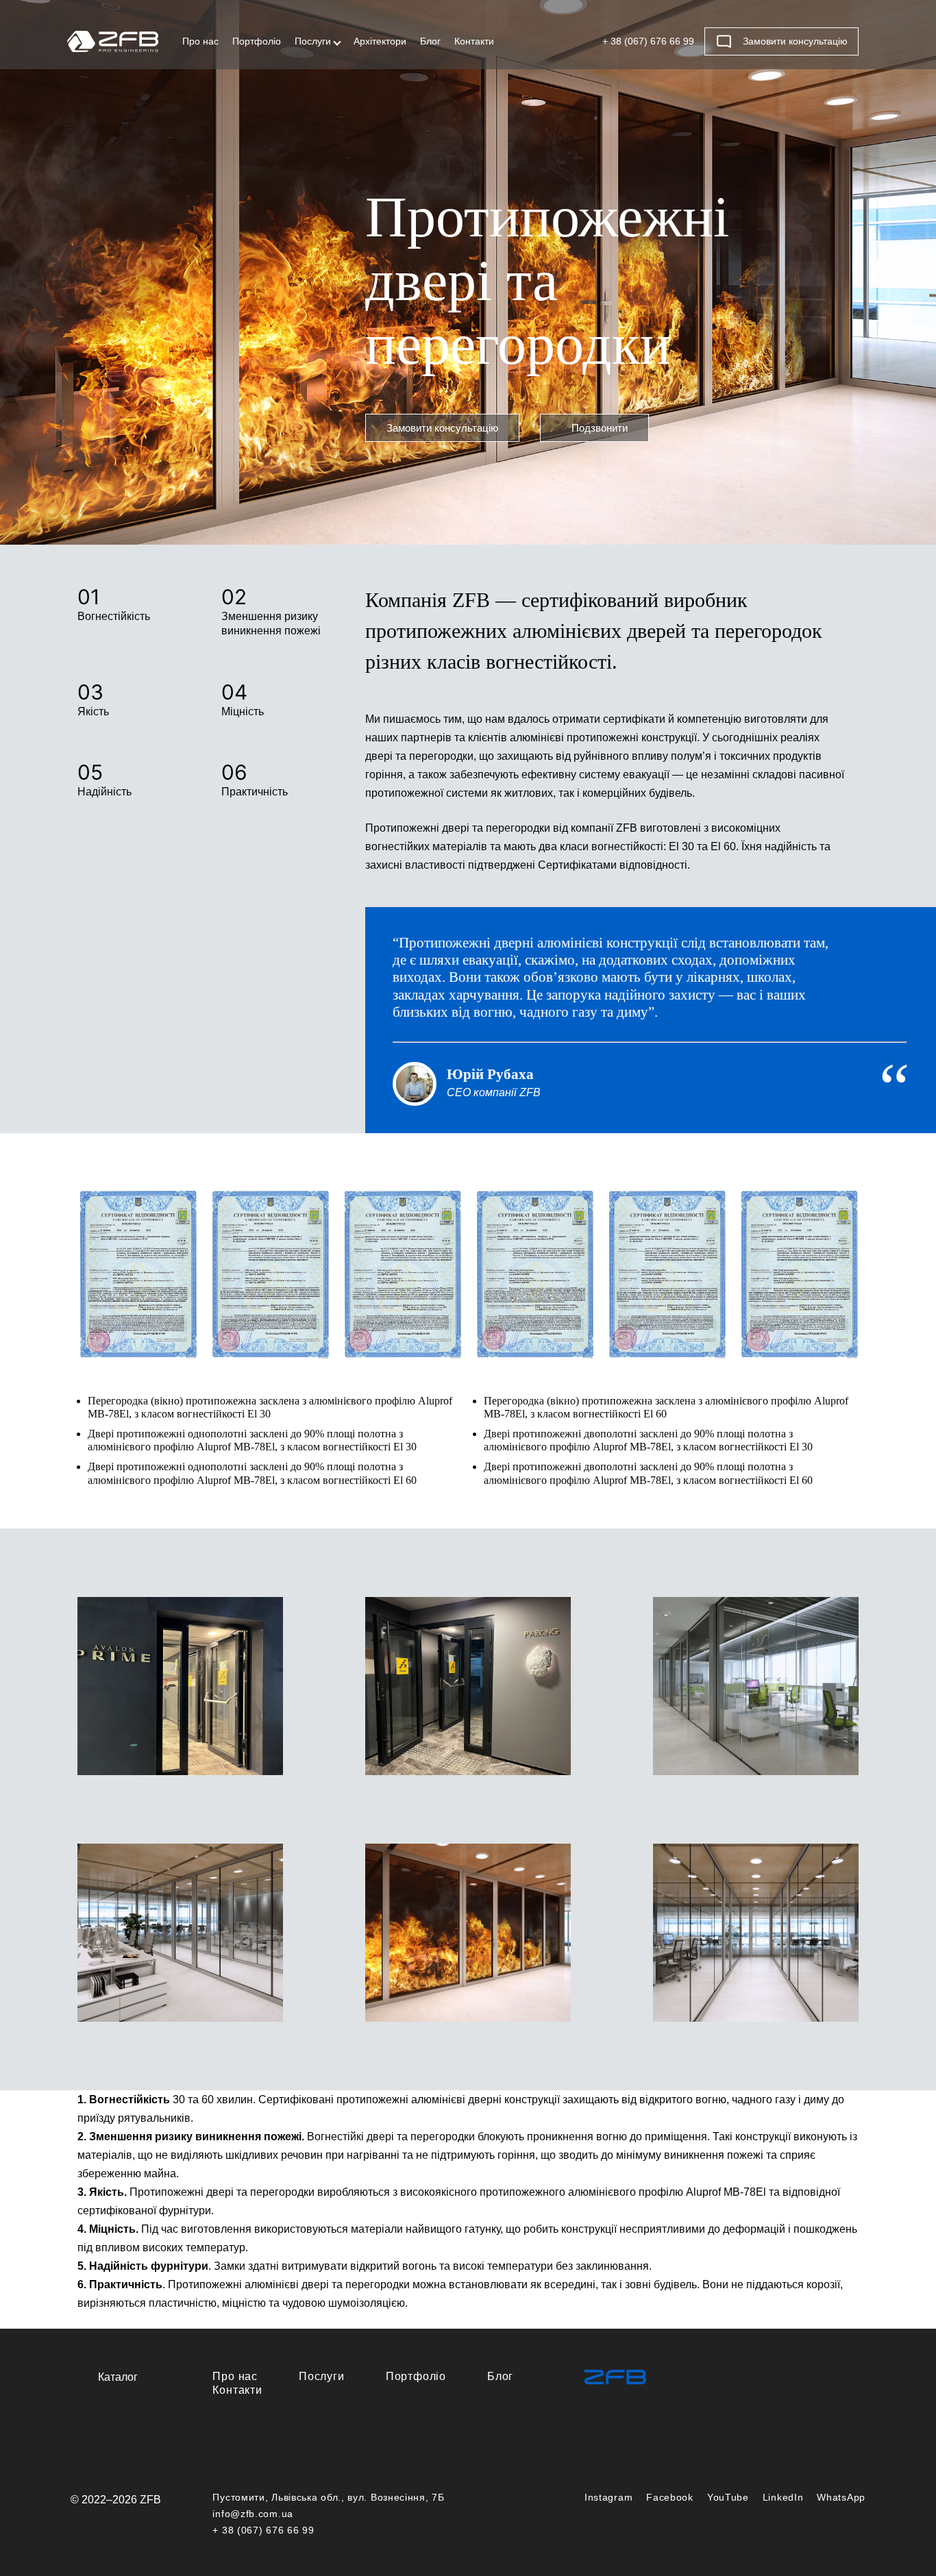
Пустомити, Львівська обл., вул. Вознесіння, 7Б (328, 2497)
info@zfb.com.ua (253, 2514)
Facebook (670, 2497)
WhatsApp (841, 2497)
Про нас (200, 41)
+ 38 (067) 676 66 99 (648, 41)
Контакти (474, 41)
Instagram (608, 2497)
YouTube (728, 2497)
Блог (430, 41)
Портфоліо (257, 41)
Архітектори (380, 41)
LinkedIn (783, 2497)
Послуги (313, 41)
